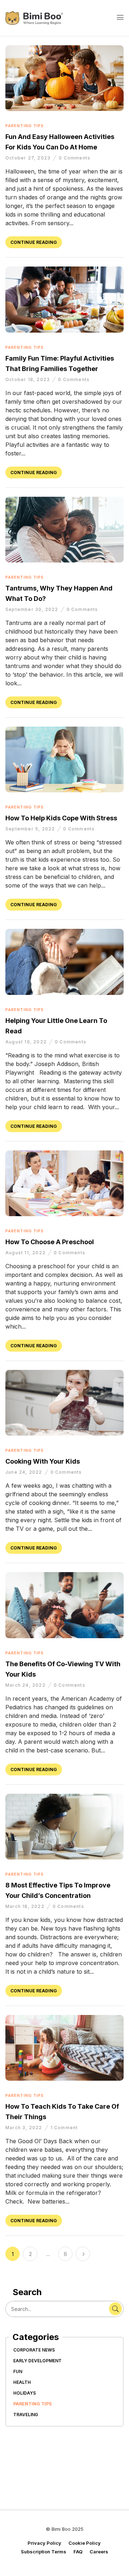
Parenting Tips (32, 2404)
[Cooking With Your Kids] (64, 1374)
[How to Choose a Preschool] (64, 1154)
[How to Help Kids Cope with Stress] (64, 730)
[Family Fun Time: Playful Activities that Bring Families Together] (64, 270)
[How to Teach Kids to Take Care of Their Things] (64, 2019)
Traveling (26, 2415)
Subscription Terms (44, 2552)
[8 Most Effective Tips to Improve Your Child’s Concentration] (64, 1797)
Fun (18, 2371)
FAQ (78, 2552)
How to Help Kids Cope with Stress (61, 818)
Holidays (25, 2393)
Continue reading (34, 242)
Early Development (37, 2361)
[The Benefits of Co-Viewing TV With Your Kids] (64, 1576)
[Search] (115, 2309)
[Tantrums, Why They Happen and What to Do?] (64, 501)
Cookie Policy (85, 2543)
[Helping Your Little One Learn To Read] (64, 933)
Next (83, 2254)
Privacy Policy (44, 2543)
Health (22, 2382)
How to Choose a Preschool (50, 1242)
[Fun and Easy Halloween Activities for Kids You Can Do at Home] (64, 49)
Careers (99, 2552)
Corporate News (34, 2350)
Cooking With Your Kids (43, 1461)
